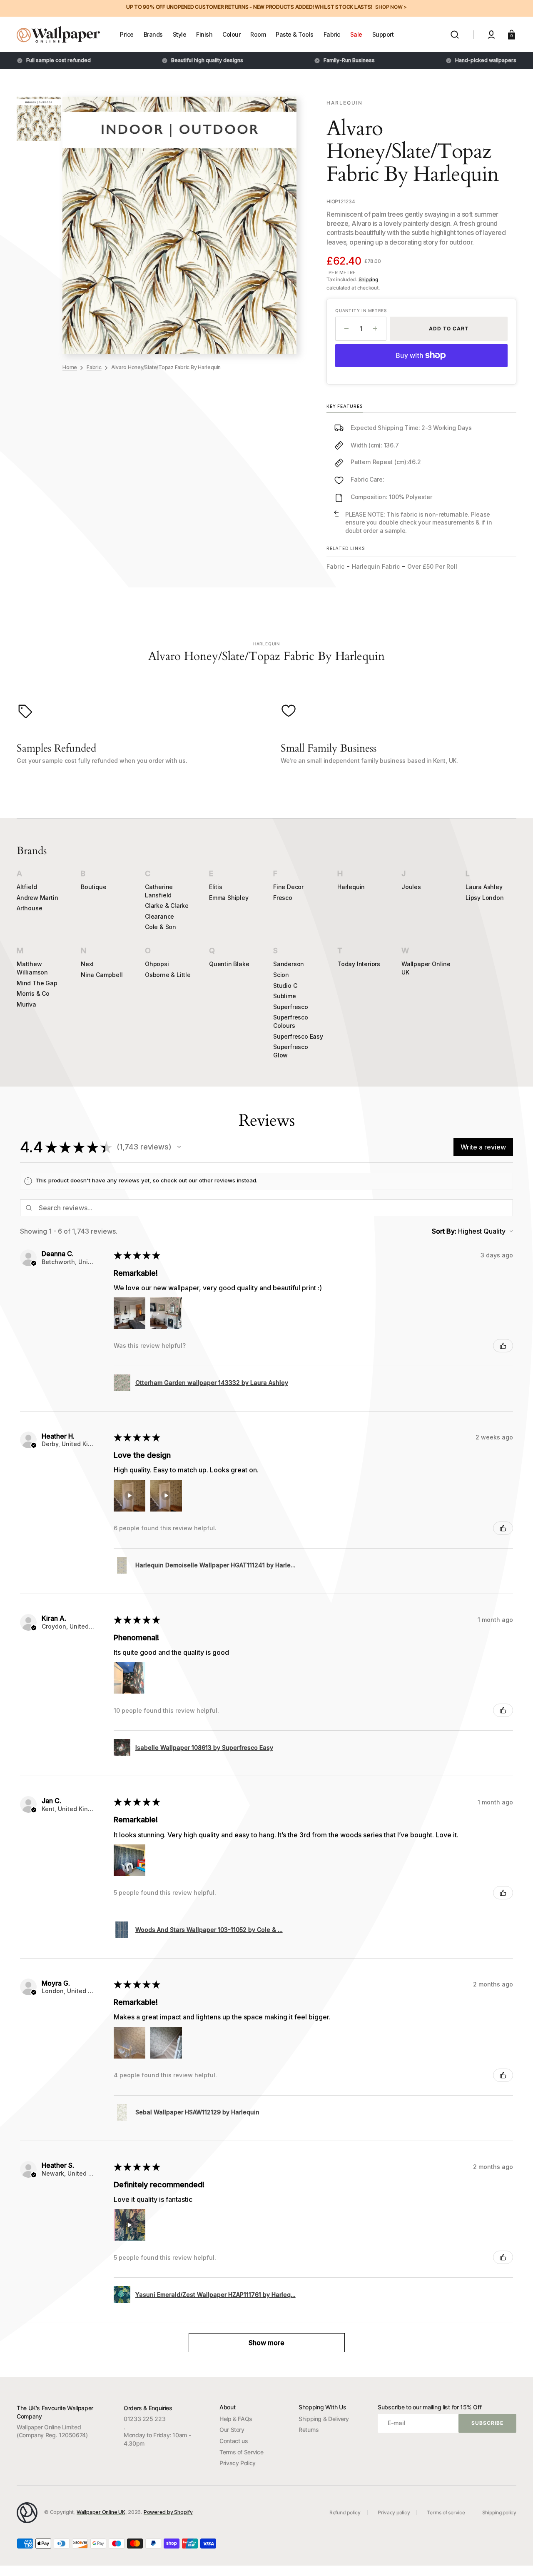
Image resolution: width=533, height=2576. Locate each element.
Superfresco (291, 1007)
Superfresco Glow (291, 1051)
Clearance (159, 916)
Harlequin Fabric (376, 566)
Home (70, 367)
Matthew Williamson (32, 968)
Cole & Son (161, 927)
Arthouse (29, 908)
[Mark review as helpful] (503, 1346)
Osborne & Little (168, 975)
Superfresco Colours (291, 1021)
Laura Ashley (484, 887)
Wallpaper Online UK (426, 968)
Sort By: (444, 1231)
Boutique (93, 887)
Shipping (368, 279)
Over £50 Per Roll (432, 566)
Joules (411, 887)
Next (87, 964)
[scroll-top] (515, 2558)
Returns (309, 2430)
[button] (455, 35)
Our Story (232, 2430)
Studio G (285, 986)
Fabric (94, 367)
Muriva (26, 1004)
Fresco (283, 898)
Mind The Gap (37, 983)
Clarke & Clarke (167, 906)
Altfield (27, 887)
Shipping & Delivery (324, 2419)
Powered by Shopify (168, 2512)
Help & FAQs (236, 2419)
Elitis (216, 887)
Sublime (285, 996)
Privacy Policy (238, 2463)
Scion (281, 975)
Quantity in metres (361, 310)
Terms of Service (241, 2452)
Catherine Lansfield (159, 891)
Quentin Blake (229, 964)
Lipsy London (485, 898)
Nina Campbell (102, 975)
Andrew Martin (37, 898)
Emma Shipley (229, 898)
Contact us (234, 2441)
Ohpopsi (157, 964)
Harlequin (351, 887)
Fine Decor (288, 887)
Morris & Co (33, 993)
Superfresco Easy (298, 1036)
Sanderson (289, 964)
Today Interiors (359, 964)
